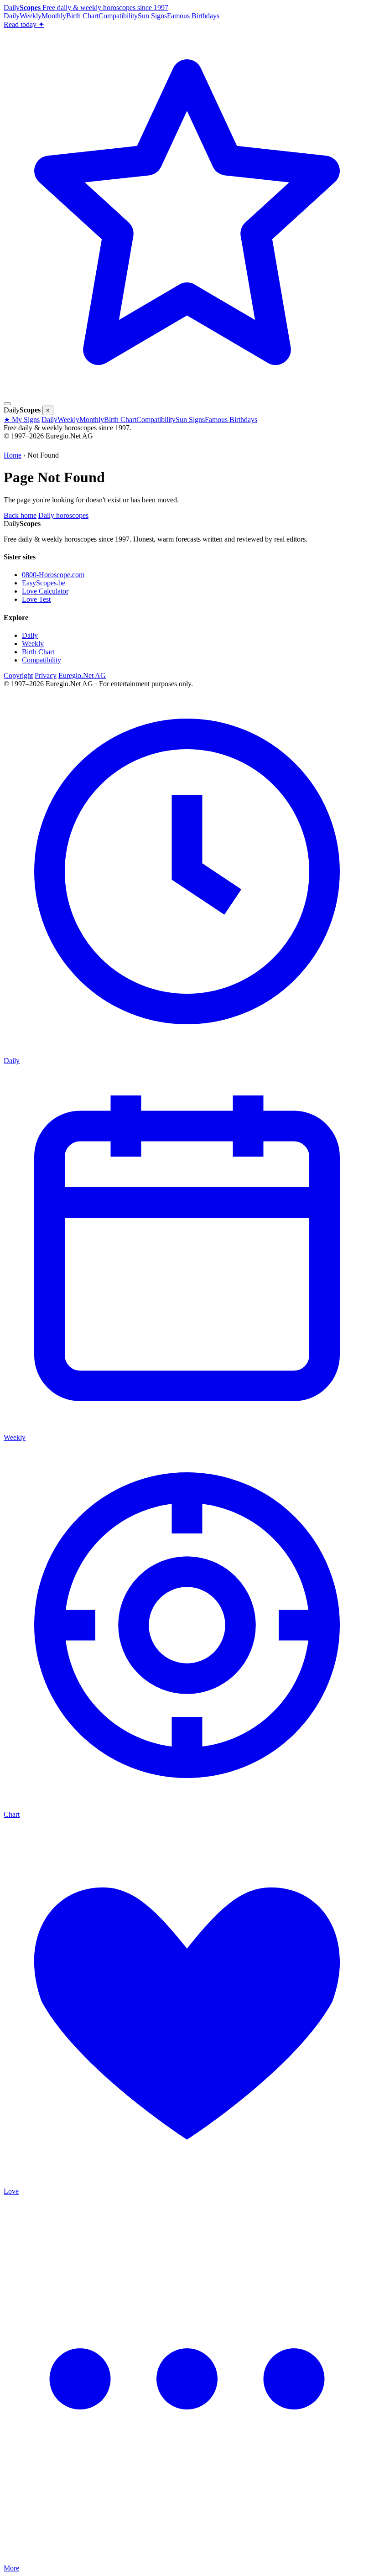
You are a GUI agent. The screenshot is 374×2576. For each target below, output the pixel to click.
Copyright (18, 675)
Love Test (36, 599)
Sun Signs (152, 16)
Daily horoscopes (63, 515)
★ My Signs (22, 420)
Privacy (46, 675)
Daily (12, 16)
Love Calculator (45, 591)
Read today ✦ (24, 24)
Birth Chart (82, 16)
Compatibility (118, 16)
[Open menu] (7, 404)
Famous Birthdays (193, 16)
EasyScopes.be (44, 583)
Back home (20, 515)
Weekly (31, 16)
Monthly (54, 16)
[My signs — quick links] (187, 393)
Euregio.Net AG (82, 675)
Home (13, 455)
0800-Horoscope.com (53, 575)
